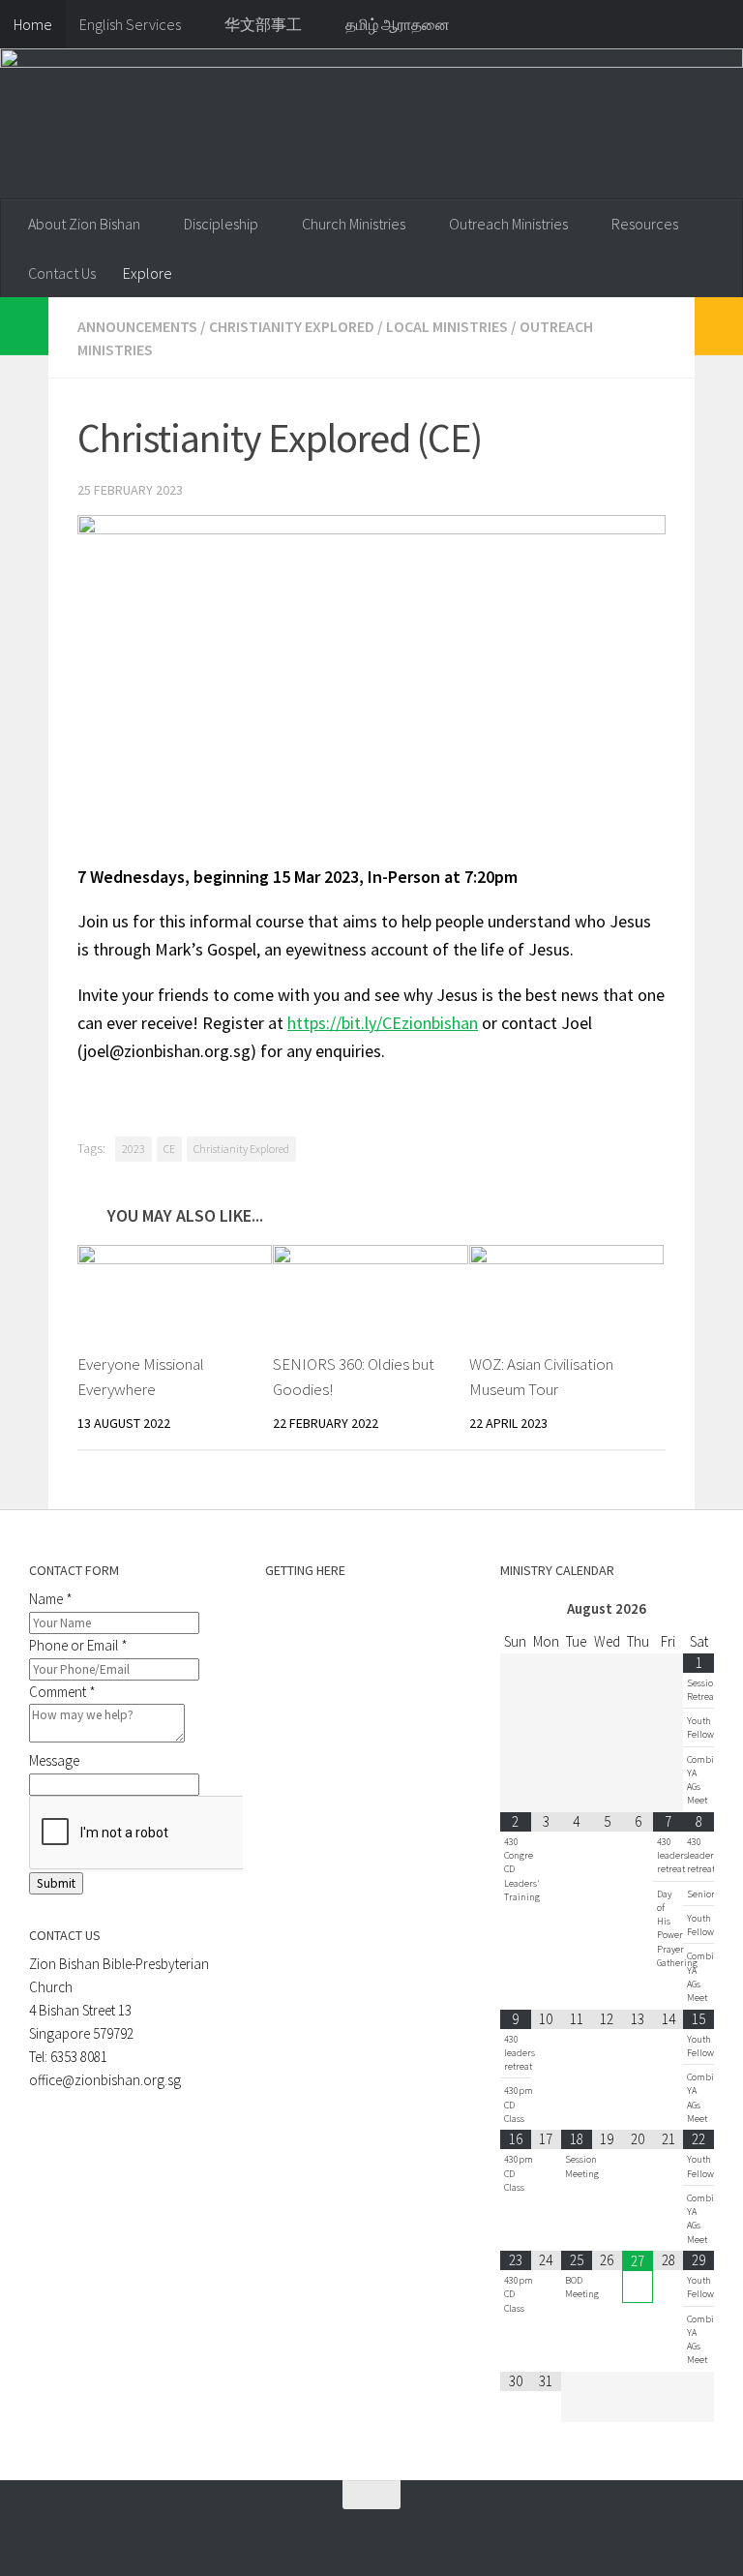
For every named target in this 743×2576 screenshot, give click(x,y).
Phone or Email (78, 1645)
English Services (130, 24)
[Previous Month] (516, 1609)
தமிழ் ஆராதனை (398, 24)
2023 (134, 1149)
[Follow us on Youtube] (347, 2532)
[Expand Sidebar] (24, 326)
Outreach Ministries (508, 224)
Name (51, 1599)
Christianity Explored (292, 326)
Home (33, 24)
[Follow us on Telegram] (312, 2532)
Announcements (137, 326)
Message (54, 1760)
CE (169, 1149)
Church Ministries (354, 224)
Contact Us (62, 273)
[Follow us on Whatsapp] (278, 2532)
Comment (62, 1692)
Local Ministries (447, 326)
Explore (148, 273)
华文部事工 (263, 24)
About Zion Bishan (84, 224)
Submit (56, 1883)
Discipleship (221, 224)
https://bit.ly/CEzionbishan (383, 1023)
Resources (645, 224)
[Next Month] (698, 1609)
